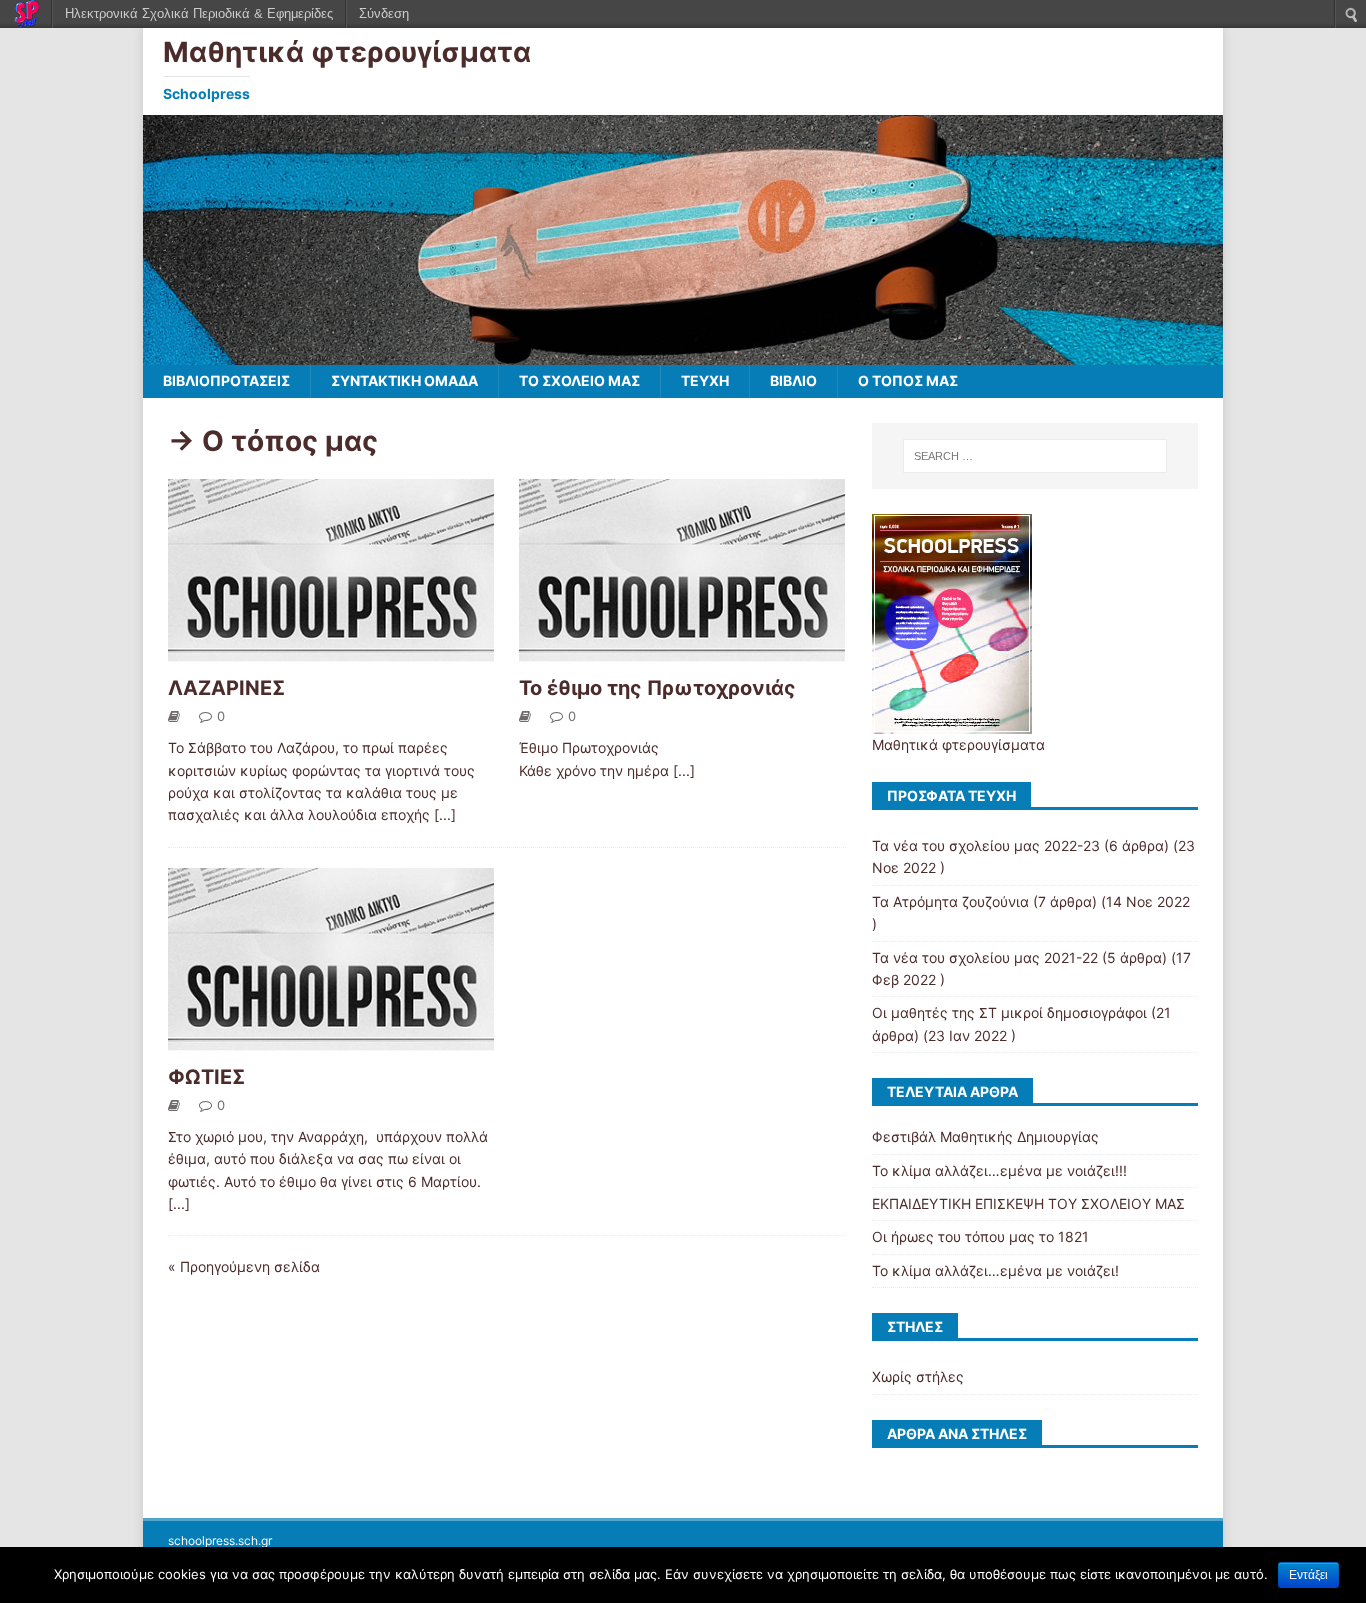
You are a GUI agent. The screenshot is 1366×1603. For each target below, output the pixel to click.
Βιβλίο (793, 380)
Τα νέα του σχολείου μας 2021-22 (985, 957)
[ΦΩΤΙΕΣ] (331, 1042)
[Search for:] (1035, 456)
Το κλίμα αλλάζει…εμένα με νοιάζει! (995, 1270)
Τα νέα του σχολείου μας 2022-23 (986, 845)
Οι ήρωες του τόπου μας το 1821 (980, 1236)
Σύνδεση (384, 13)
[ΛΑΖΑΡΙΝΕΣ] (331, 653)
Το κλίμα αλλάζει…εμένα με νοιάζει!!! (999, 1170)
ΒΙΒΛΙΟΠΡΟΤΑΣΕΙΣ (226, 380)
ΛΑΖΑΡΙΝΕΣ (226, 688)
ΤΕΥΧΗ (705, 380)
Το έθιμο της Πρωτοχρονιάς (657, 688)
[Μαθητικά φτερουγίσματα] (683, 353)
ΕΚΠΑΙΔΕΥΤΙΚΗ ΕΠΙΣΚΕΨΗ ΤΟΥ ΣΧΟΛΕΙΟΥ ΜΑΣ (1028, 1203)
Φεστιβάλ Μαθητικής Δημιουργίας (985, 1136)
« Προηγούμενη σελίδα (244, 1266)
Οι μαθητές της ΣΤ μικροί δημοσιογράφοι (1009, 1012)
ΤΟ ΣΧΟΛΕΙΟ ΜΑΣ (579, 380)
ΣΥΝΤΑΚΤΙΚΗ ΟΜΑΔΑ (404, 380)
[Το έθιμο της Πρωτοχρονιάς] (682, 653)
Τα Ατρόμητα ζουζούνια (950, 901)
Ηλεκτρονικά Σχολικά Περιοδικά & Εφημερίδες (199, 13)
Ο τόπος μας (908, 380)
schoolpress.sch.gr (220, 1540)
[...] (445, 814)
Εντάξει (1308, 1575)
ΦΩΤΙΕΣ (206, 1077)
